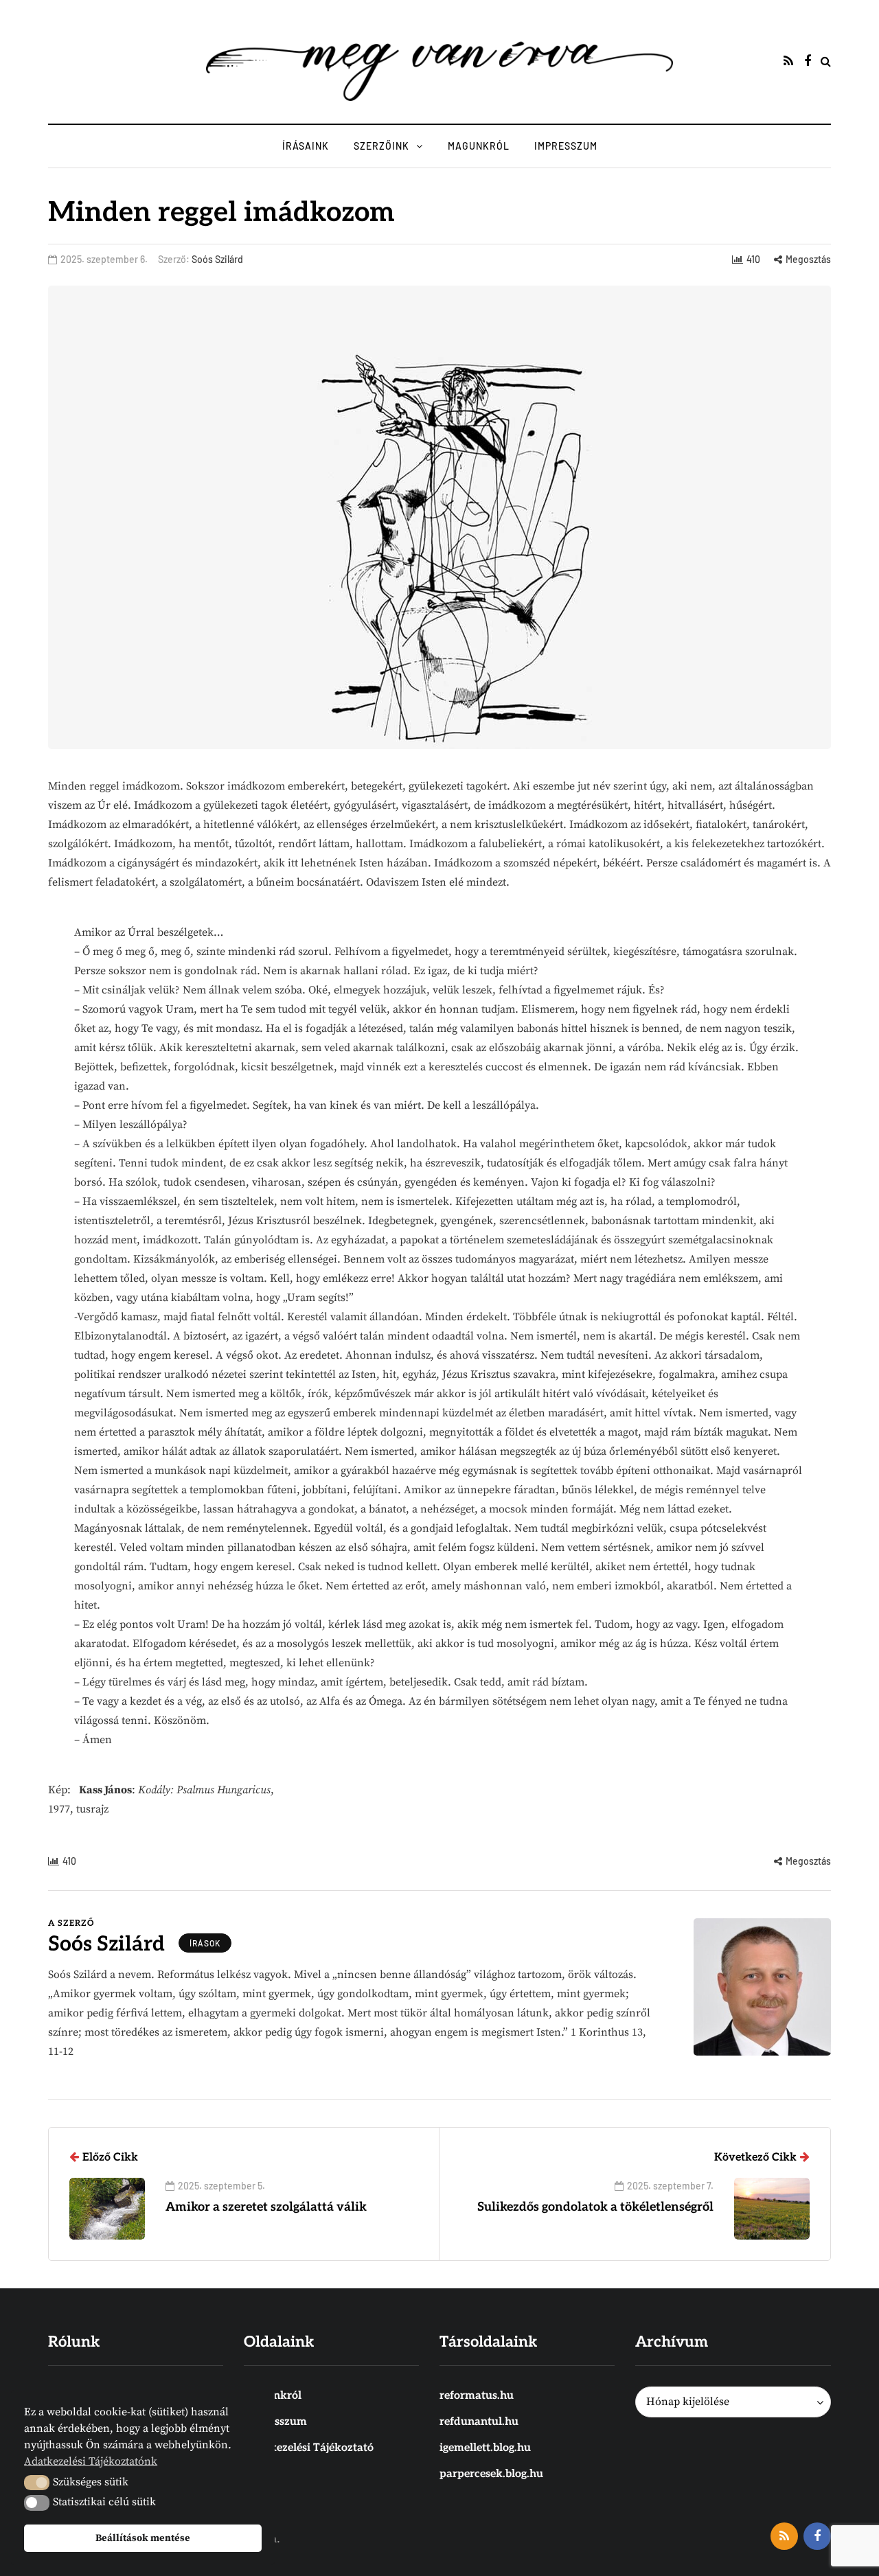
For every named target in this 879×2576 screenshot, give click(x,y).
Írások (205, 1943)
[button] (37, 2483)
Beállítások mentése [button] (143, 2538)
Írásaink (306, 146)
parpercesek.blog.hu (491, 2474)
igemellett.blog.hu (485, 2448)
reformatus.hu (477, 2396)
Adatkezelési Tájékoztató (309, 2448)
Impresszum (566, 146)
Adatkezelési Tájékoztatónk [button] (91, 2461)
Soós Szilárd (217, 259)
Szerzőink (381, 146)
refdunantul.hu (479, 2422)
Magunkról (479, 146)
